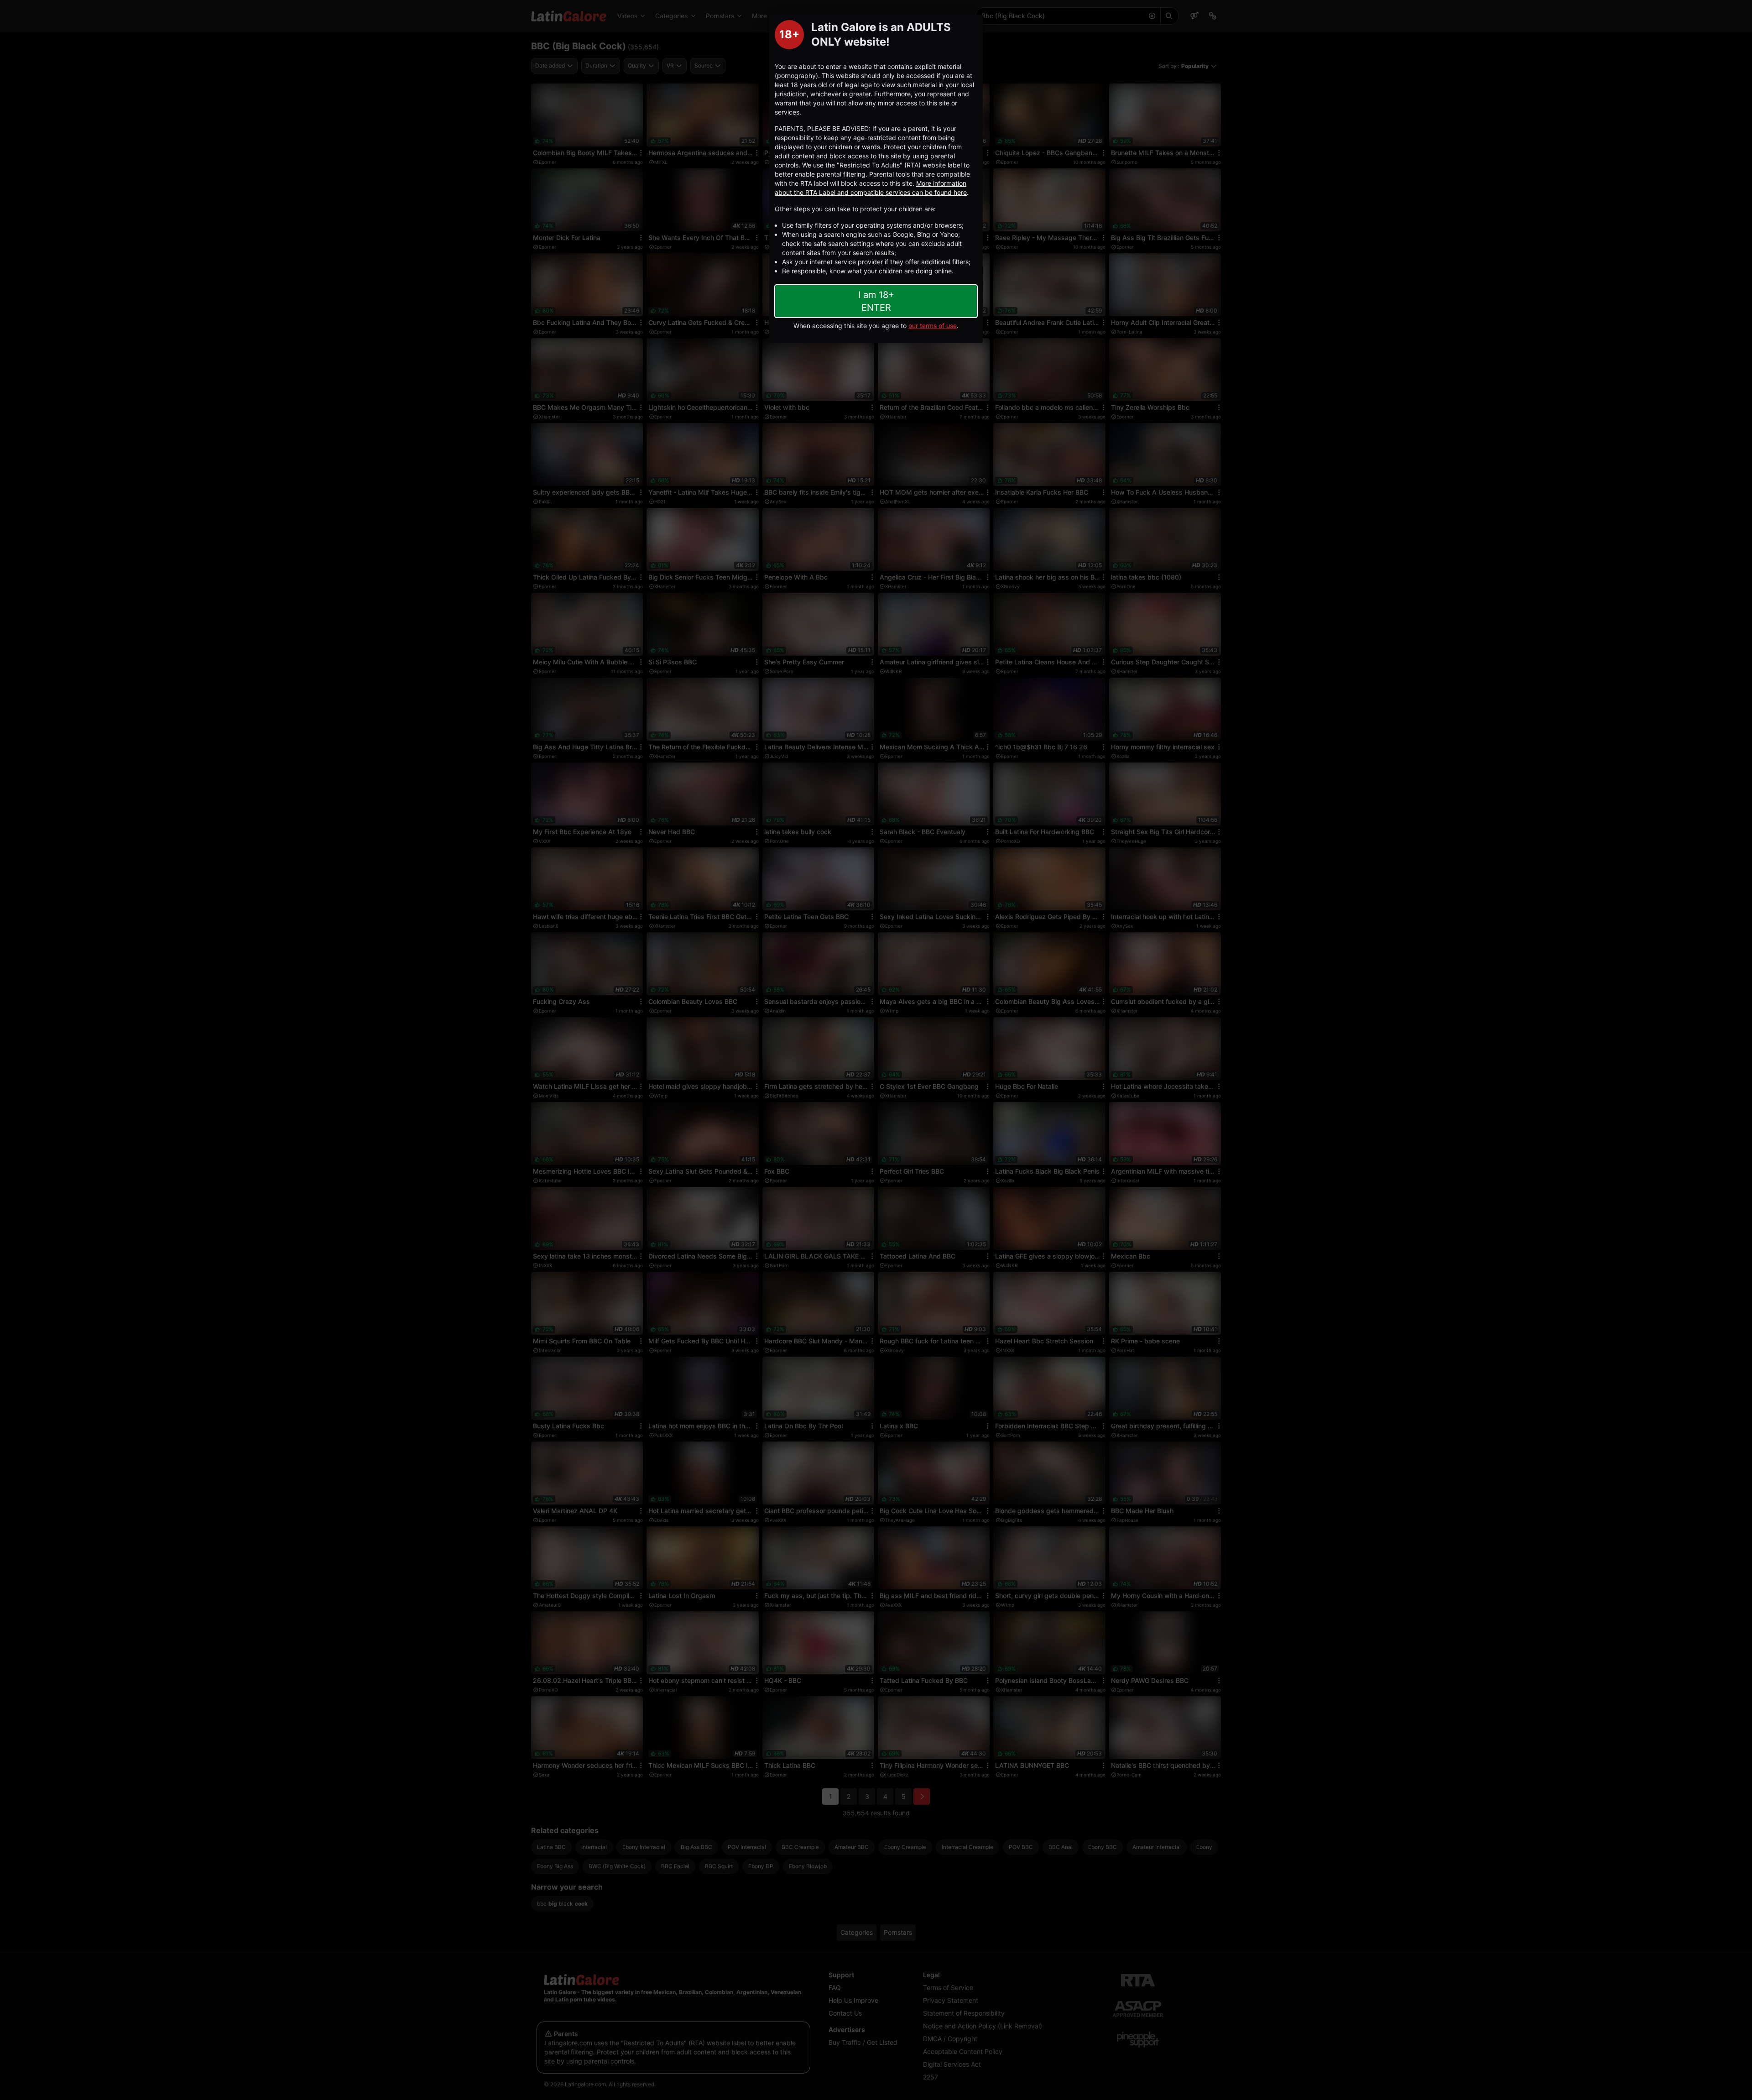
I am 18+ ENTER (876, 301)
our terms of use (933, 326)
